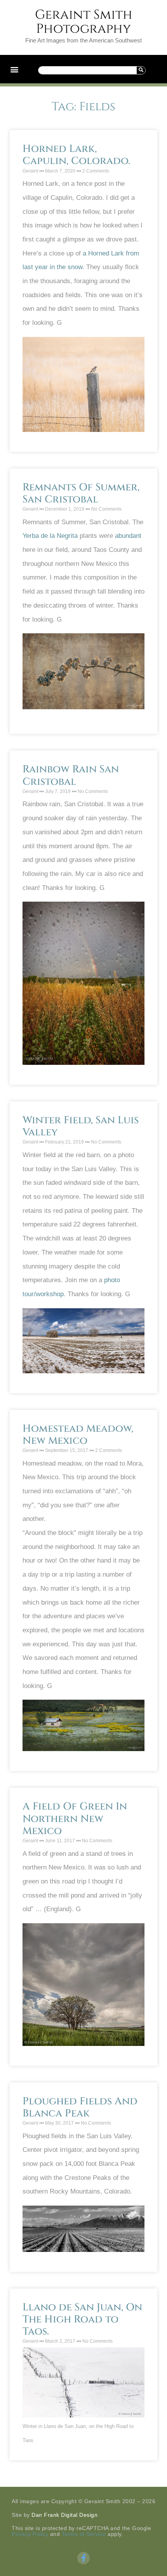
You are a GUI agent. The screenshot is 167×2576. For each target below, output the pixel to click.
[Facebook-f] (83, 2558)
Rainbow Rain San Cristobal (71, 775)
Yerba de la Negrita (50, 536)
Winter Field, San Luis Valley (81, 1126)
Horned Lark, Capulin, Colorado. (76, 155)
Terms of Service (84, 2534)
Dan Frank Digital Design (64, 2515)
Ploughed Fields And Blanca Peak (80, 2107)
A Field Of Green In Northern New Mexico (75, 1819)
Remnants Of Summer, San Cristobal (81, 493)
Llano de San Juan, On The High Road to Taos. (82, 2320)
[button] (14, 69)
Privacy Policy (30, 2534)
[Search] (141, 70)
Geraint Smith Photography (84, 22)
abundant (128, 536)
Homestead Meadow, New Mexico (78, 1435)
